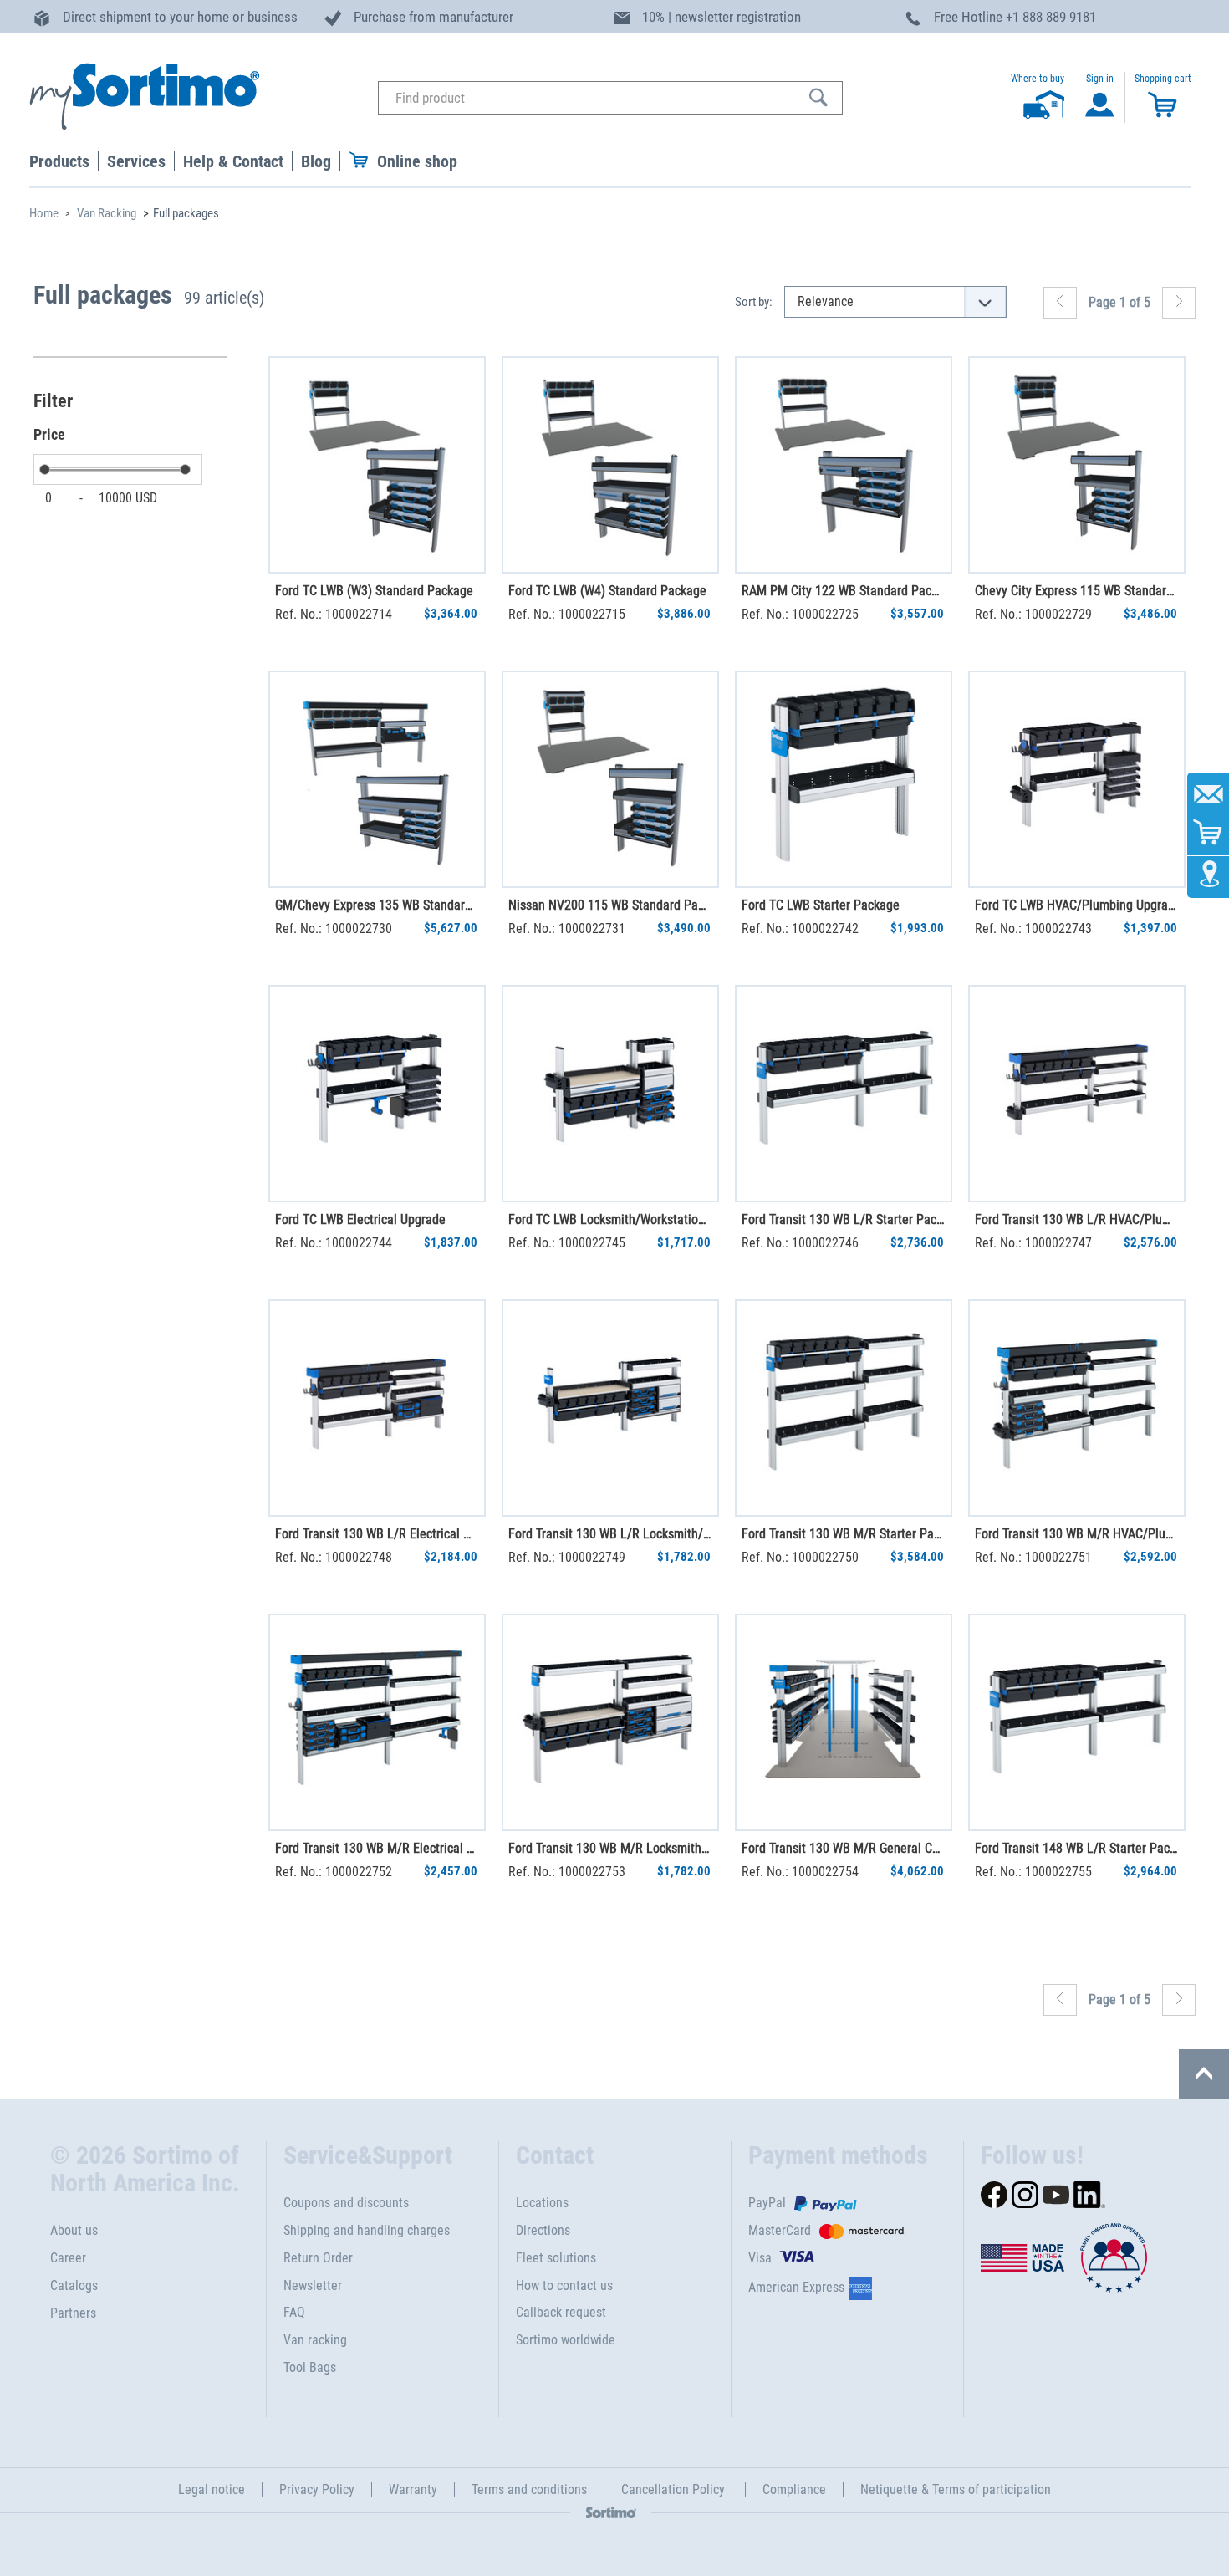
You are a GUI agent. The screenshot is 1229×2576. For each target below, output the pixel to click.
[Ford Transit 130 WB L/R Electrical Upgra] (377, 1408)
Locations (542, 2203)
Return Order (318, 2258)
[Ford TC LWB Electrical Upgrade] (377, 1094)
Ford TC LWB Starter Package (821, 905)
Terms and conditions (529, 2489)
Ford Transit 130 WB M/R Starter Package (843, 1534)
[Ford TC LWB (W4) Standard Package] (610, 465)
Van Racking (107, 213)
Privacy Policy (317, 2489)
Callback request (561, 2312)
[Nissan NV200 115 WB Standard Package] (610, 779)
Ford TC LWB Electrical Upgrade (360, 1219)
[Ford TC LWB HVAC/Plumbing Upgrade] (1077, 779)
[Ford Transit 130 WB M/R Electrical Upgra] (377, 1722)
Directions (543, 2230)
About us (74, 2230)
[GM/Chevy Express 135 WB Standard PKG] (377, 779)
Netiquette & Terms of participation (956, 2489)
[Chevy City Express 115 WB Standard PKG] (1077, 465)
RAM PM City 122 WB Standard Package (843, 591)
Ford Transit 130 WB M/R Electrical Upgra (376, 1848)
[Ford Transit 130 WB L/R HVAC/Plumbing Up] (1077, 1094)
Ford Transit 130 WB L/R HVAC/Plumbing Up (1076, 1219)
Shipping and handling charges (367, 2230)
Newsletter (313, 2285)
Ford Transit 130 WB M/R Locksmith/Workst (609, 1848)
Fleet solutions (556, 2258)
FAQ (294, 2312)
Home (44, 213)
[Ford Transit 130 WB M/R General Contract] (844, 1722)
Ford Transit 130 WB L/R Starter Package (843, 1219)
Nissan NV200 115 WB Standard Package (609, 905)
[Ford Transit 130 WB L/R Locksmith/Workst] (610, 1408)
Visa (760, 2258)
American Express (796, 2287)
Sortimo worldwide (566, 2340)
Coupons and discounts (346, 2203)
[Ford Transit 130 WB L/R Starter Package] (844, 1094)
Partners (73, 2313)
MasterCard (780, 2230)
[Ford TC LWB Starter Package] (844, 779)
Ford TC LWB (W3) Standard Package (374, 591)
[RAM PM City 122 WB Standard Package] (844, 465)
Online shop (417, 161)
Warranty (413, 2489)
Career (68, 2258)
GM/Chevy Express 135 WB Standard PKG (376, 905)
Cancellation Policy (675, 2489)
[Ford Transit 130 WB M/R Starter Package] (844, 1408)
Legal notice (212, 2489)
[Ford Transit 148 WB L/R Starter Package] (1077, 1722)
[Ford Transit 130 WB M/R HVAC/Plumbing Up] (1077, 1408)
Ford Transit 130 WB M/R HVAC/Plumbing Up (1076, 1534)
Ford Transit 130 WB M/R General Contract (843, 1848)
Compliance (794, 2489)
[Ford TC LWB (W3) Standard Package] (377, 465)
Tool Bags (310, 2367)
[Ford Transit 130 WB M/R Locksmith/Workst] (610, 1722)
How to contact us (564, 2285)
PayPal (767, 2203)
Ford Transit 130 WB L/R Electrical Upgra (376, 1534)
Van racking (315, 2340)
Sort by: (754, 302)
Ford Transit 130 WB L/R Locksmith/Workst (609, 1534)
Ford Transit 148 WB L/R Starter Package (1076, 1848)
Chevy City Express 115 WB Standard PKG (1076, 591)
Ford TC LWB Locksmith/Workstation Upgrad (609, 1219)
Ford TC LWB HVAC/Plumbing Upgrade (1076, 905)
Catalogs (74, 2285)
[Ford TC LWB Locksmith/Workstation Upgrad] (610, 1094)
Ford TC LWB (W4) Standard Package (607, 591)
